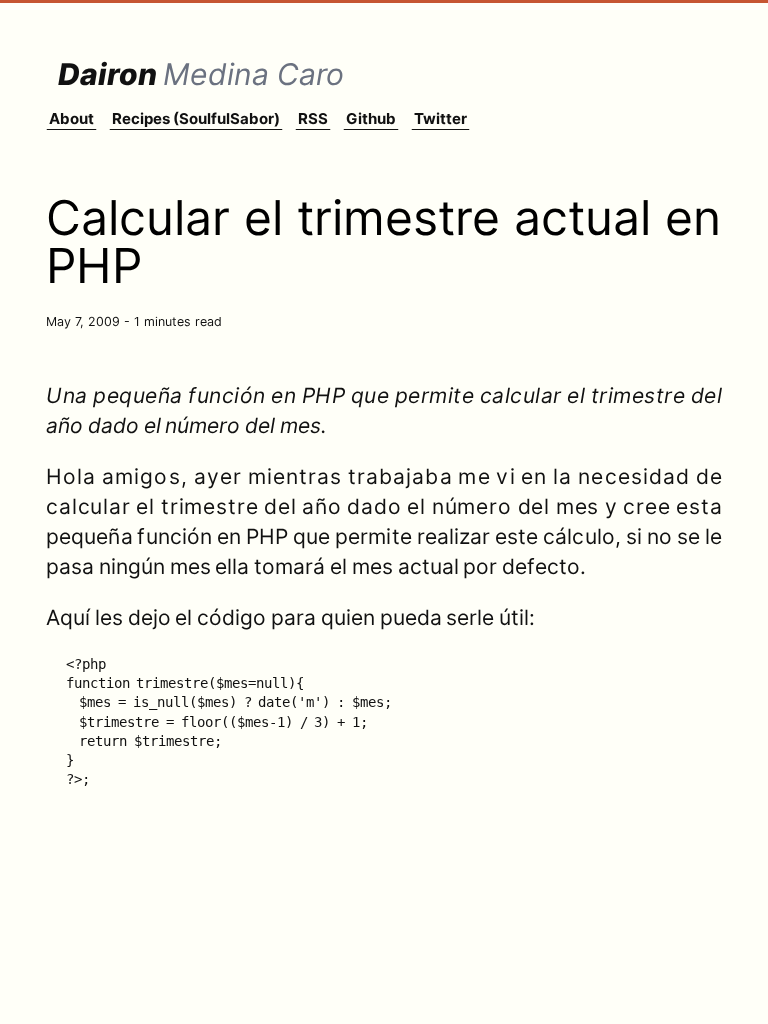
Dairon (201, 74)
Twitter (440, 118)
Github (371, 118)
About (71, 118)
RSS (313, 118)
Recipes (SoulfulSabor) (196, 118)
